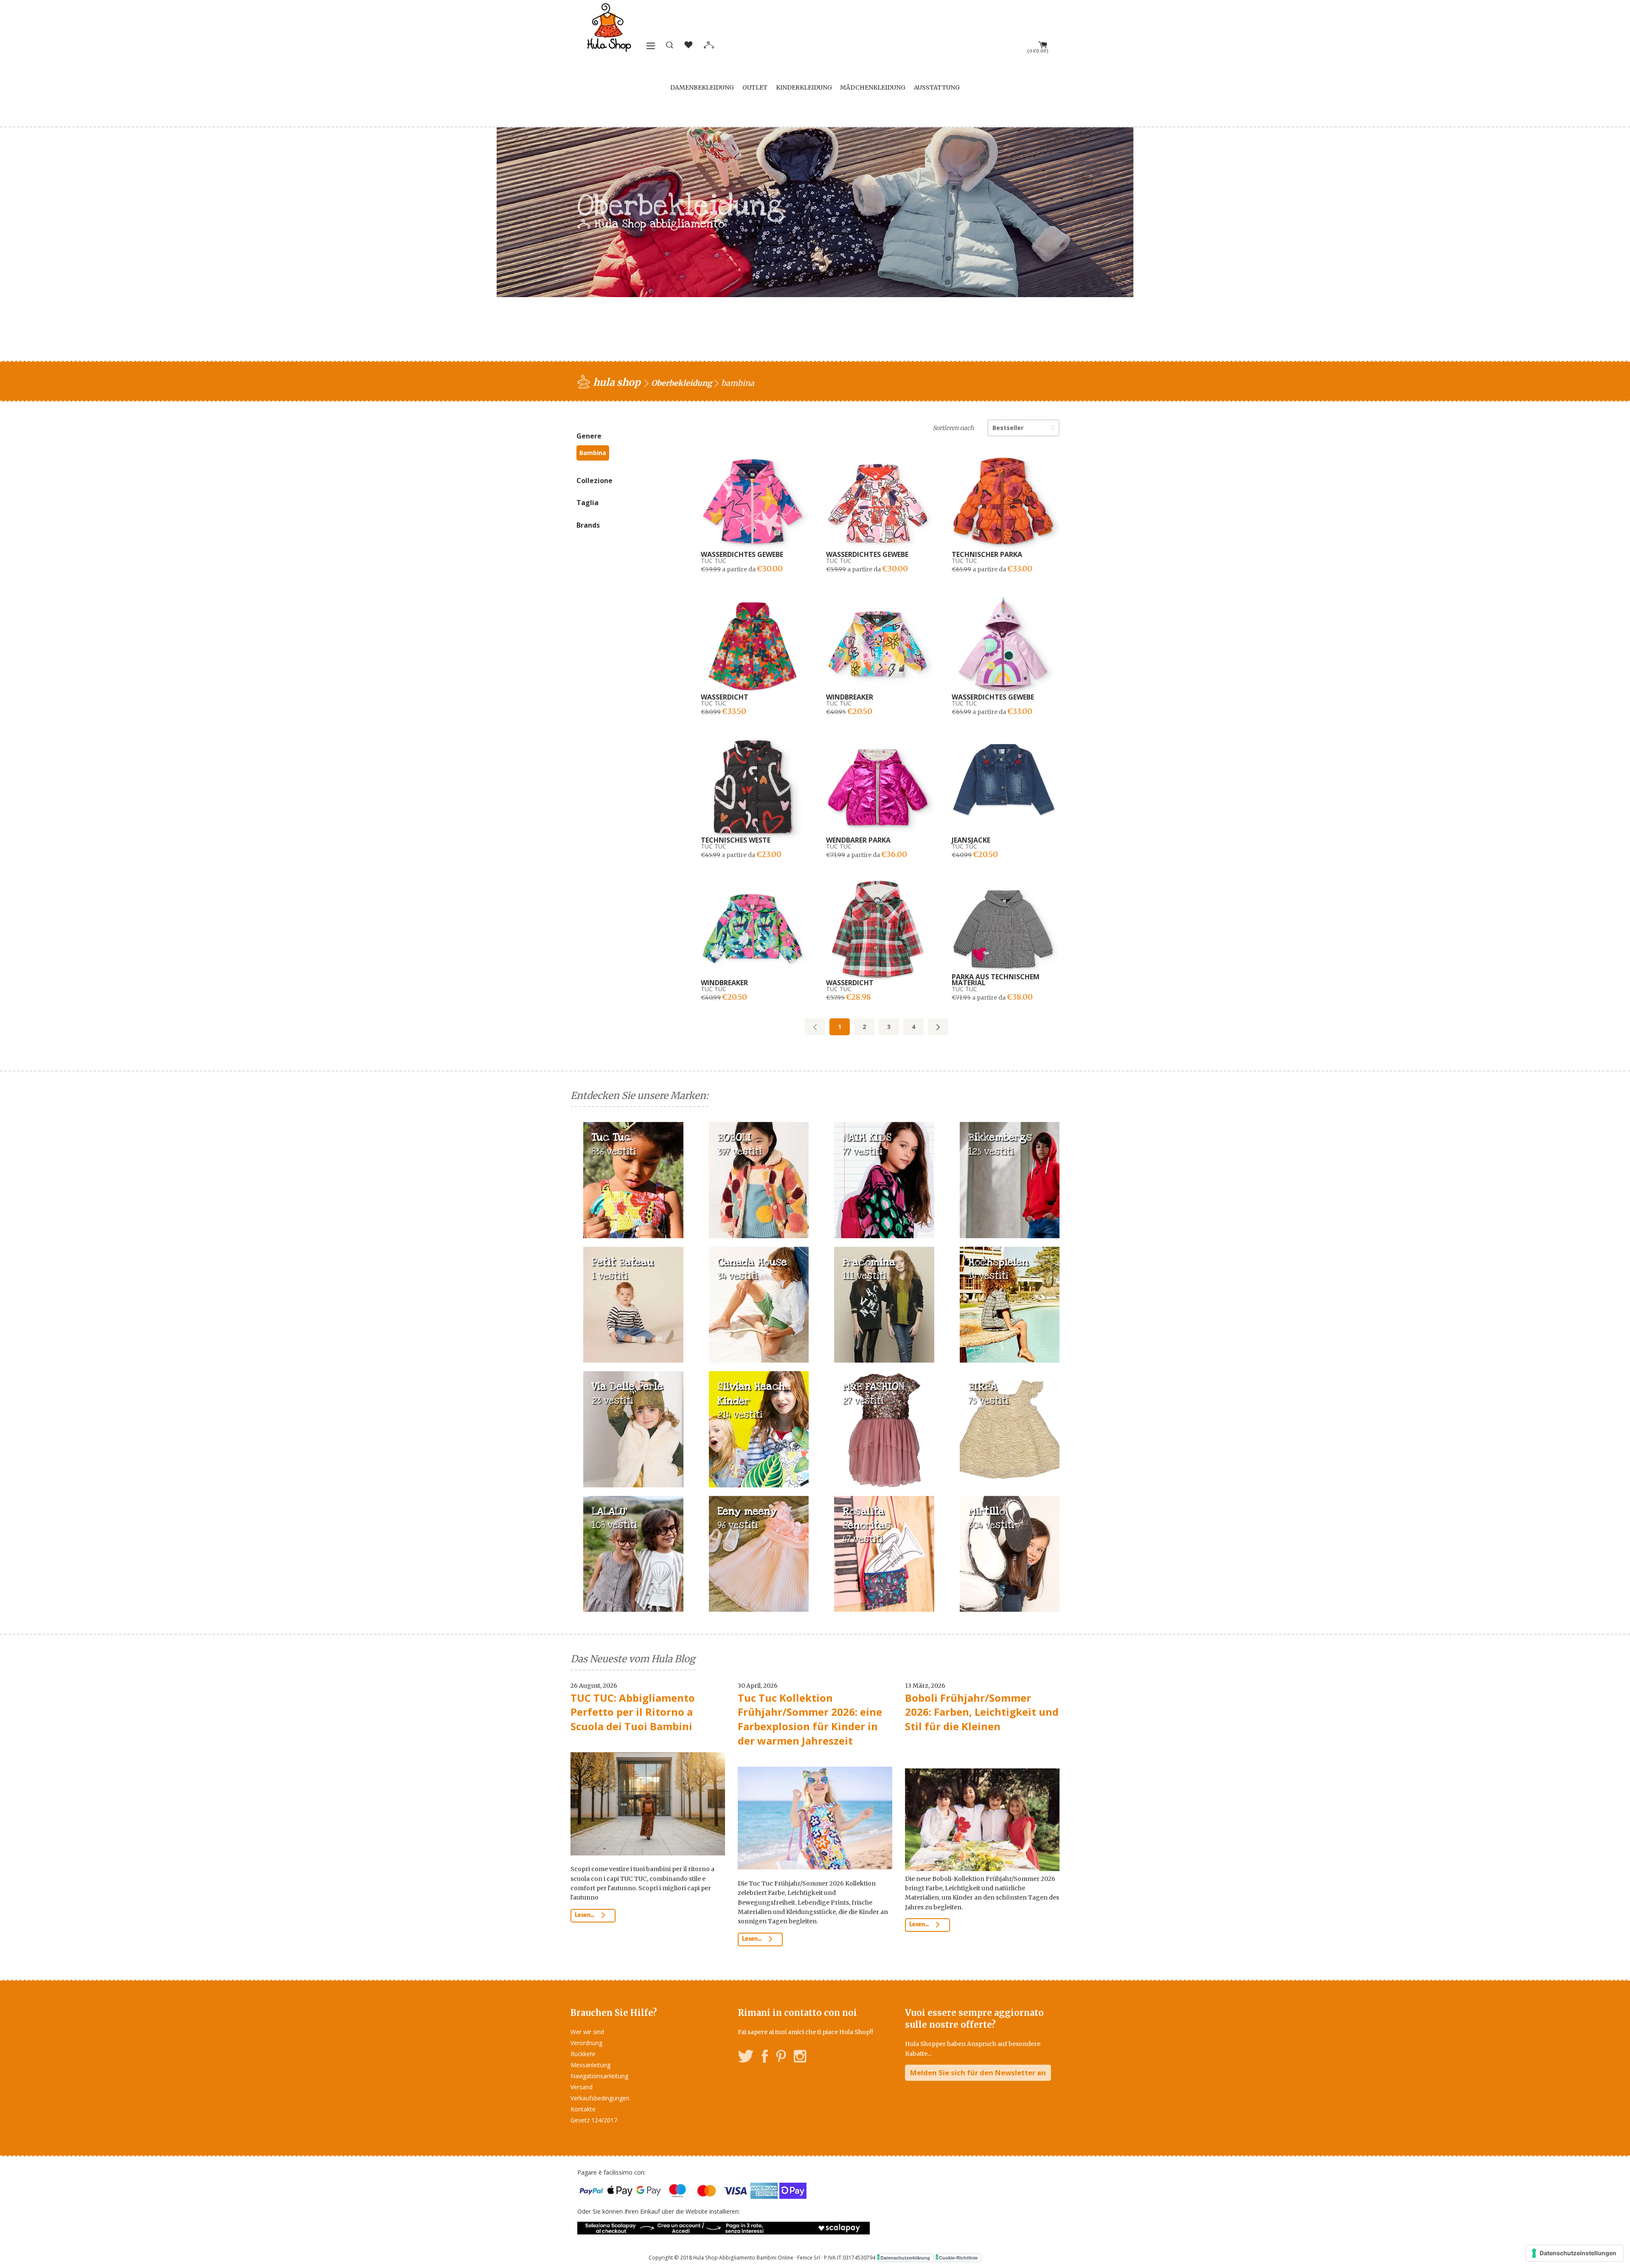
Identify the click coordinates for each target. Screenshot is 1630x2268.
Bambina (593, 453)
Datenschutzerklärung (905, 2258)
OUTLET (755, 87)
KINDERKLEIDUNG (804, 87)
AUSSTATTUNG (937, 87)
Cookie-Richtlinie (958, 2258)
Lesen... (585, 1915)
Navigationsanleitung (599, 2076)
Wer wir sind (587, 2032)
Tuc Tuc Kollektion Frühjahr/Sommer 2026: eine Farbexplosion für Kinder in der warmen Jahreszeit (810, 1719)
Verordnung (586, 2043)
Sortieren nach (953, 428)
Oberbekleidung (682, 383)
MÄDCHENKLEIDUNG (873, 87)
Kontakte (583, 2109)
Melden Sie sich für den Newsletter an (978, 2073)
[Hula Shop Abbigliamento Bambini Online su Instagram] (800, 2058)
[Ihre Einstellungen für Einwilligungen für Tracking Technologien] (1575, 2253)
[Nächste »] (938, 1027)
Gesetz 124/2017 (594, 2120)
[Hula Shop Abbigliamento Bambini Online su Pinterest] (781, 2058)
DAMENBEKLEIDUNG (702, 87)
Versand (582, 2087)
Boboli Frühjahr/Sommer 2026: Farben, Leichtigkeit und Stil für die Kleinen (982, 1712)
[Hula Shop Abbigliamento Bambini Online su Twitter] (746, 2058)
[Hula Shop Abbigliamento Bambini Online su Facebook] (765, 2058)
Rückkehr (583, 2054)
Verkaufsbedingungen (600, 2098)
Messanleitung (590, 2065)
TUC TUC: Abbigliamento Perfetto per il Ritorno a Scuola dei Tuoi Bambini (633, 1712)
